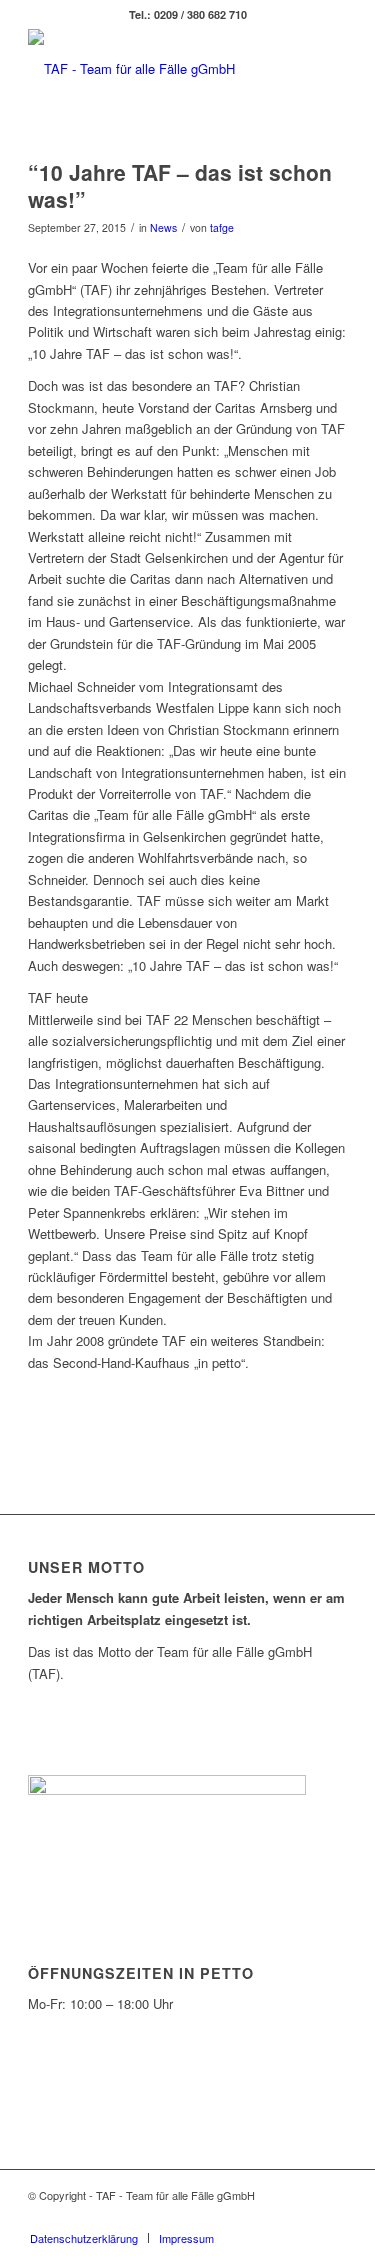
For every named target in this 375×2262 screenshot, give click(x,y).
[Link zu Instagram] (302, 2217)
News (163, 227)
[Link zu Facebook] (272, 2217)
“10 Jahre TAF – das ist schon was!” (180, 185)
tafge (222, 227)
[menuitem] (84, 2238)
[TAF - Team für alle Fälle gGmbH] (155, 69)
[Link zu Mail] (332, 2217)
